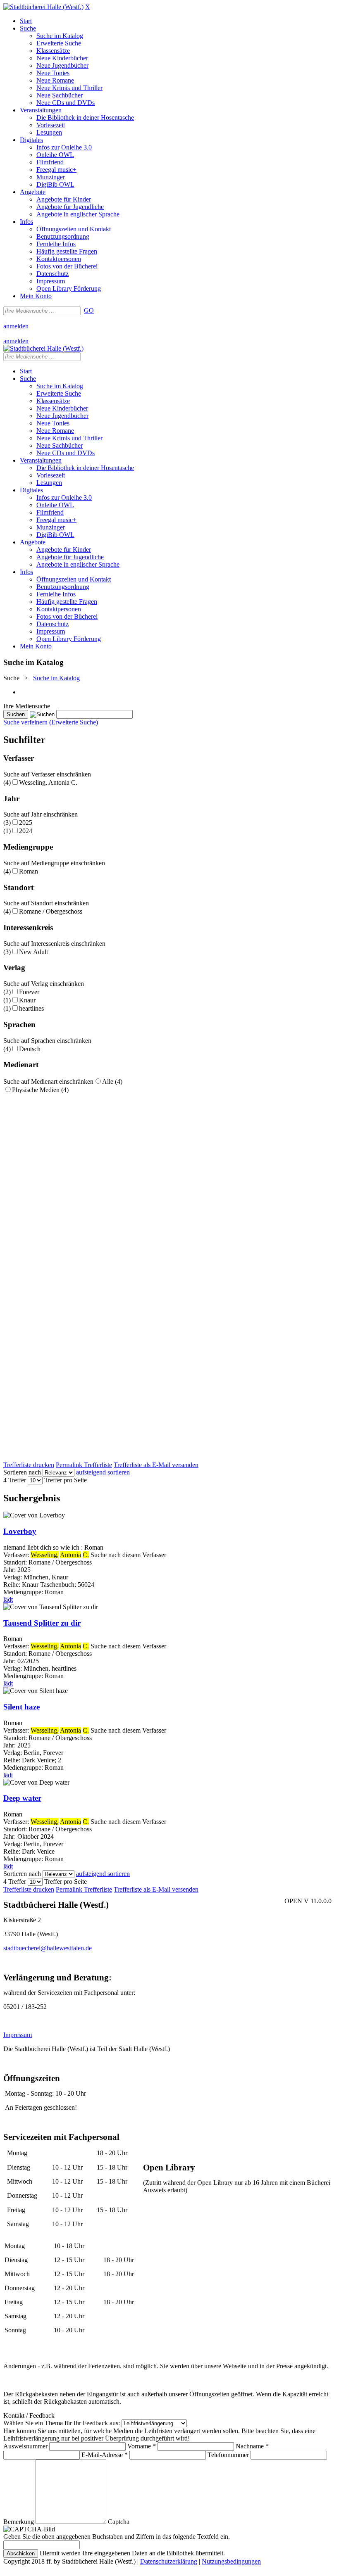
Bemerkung (19, 2522)
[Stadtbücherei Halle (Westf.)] (43, 7)
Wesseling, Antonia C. (48, 782)
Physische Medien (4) (40, 1090)
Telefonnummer (228, 2455)
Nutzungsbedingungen (231, 2561)
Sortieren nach (22, 1472)
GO (89, 310)
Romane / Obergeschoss (51, 911)
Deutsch (30, 1049)
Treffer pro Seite (66, 1480)
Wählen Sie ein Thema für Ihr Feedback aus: (62, 2423)
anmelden (16, 326)
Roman (29, 871)
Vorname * (142, 2446)
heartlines (31, 1008)
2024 (26, 831)
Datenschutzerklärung (169, 2561)
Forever (29, 992)
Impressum (18, 2035)
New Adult (33, 952)
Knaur (27, 1000)
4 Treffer (15, 1480)
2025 (26, 823)
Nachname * (252, 2446)
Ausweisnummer (25, 2446)
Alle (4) (112, 1081)
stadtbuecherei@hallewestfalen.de (48, 1948)
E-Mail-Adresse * (105, 2455)
